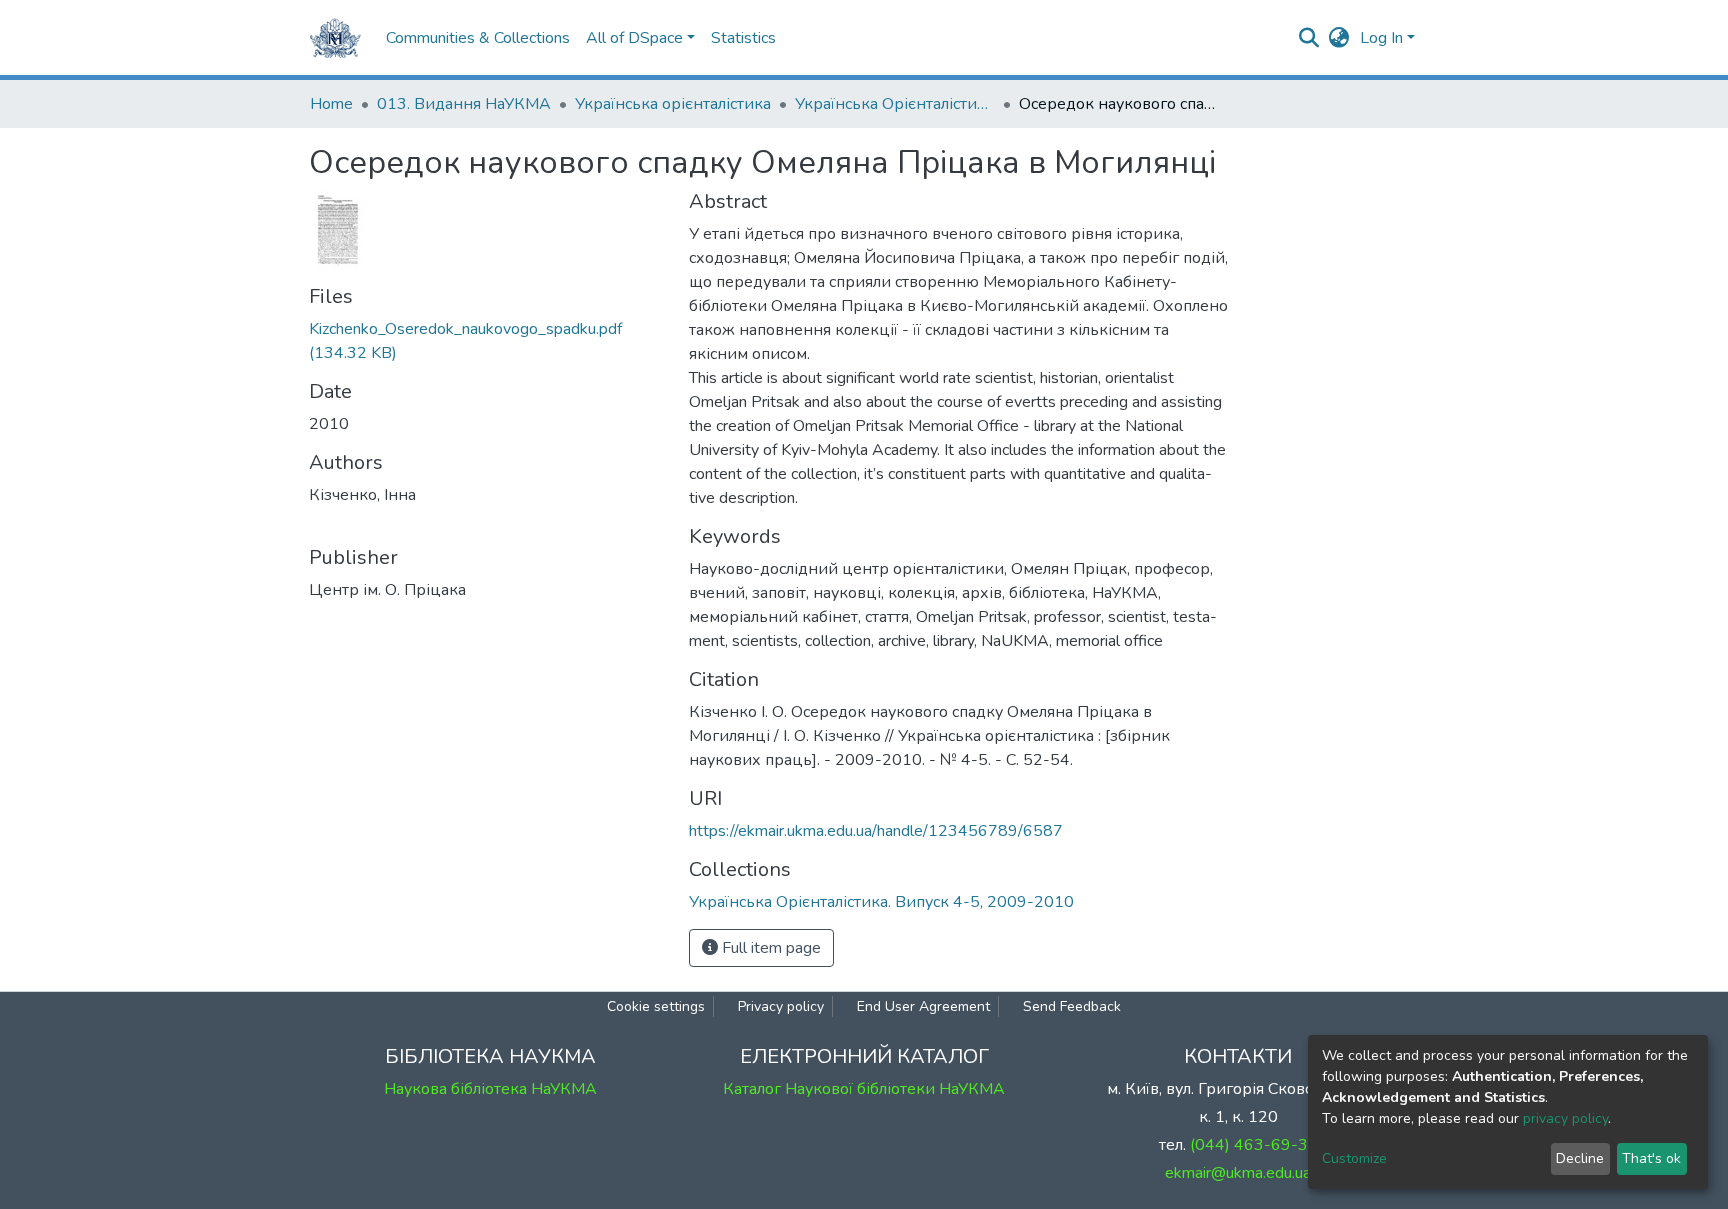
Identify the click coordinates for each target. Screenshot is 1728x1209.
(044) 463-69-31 (1254, 1145)
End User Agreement (923, 1006)
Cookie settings (656, 1006)
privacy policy (1565, 1118)
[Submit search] (1309, 38)
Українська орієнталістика (673, 104)
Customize (1354, 1158)
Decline (1580, 1158)
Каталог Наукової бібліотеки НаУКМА (864, 1089)
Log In (1381, 38)
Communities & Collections (478, 38)
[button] (1339, 38)
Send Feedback (1072, 1006)
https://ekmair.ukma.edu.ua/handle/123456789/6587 (876, 831)
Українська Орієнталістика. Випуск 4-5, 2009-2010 (895, 104)
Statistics (743, 38)
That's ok (1651, 1158)
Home (331, 104)
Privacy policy (781, 1006)
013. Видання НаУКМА (464, 104)
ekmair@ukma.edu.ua (1238, 1173)
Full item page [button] (769, 948)
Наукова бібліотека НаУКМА (490, 1089)
